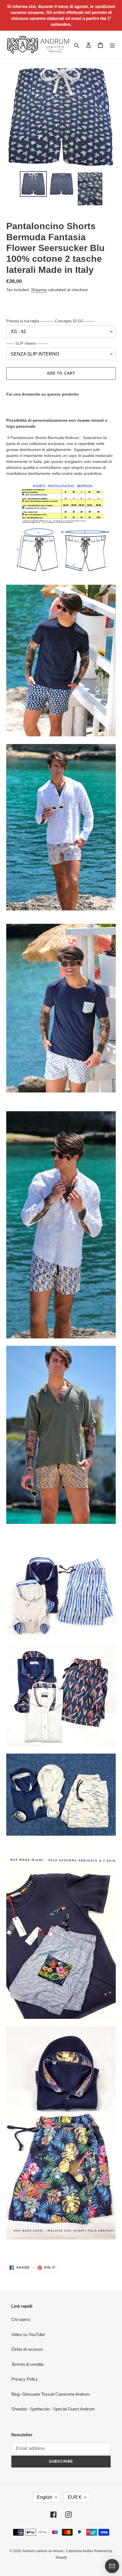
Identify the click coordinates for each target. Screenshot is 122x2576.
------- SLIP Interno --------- (27, 343)
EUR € (75, 2497)
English (45, 2497)
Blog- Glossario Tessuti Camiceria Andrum (51, 2394)
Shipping (39, 290)
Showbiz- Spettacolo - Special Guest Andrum (53, 2409)
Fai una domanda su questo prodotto (43, 394)
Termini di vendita (27, 2364)
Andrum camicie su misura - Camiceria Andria (58, 2551)
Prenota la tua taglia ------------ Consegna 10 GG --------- (51, 321)
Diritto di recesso (27, 2349)
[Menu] (112, 45)
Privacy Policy (25, 2379)
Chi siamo (21, 2319)
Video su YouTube (28, 2334)
